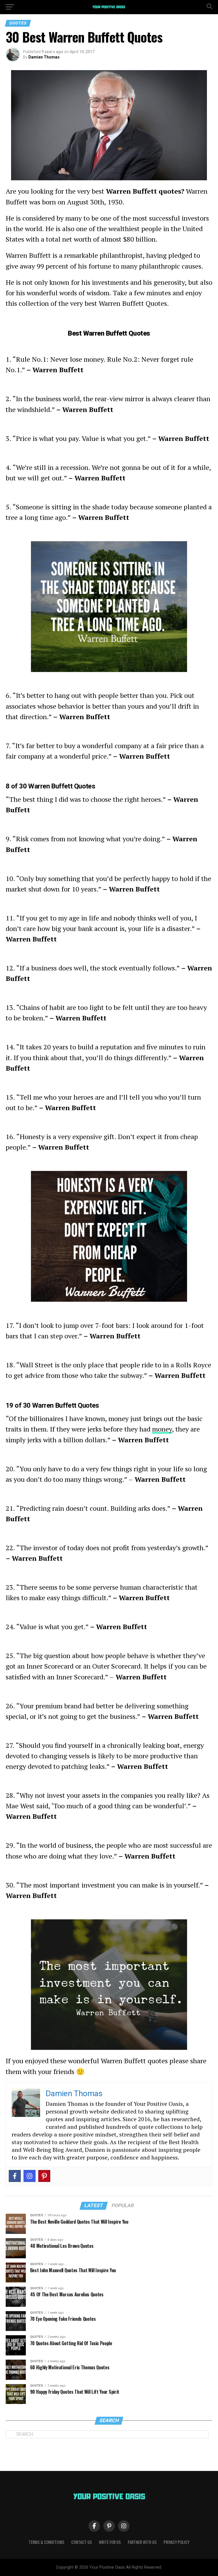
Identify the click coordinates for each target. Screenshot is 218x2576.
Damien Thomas (44, 57)
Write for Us (110, 2542)
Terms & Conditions (47, 2542)
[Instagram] (30, 2176)
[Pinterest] (44, 2176)
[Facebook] (15, 2176)
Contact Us (82, 2542)
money (162, 1429)
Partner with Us (142, 2542)
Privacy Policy (176, 2542)
